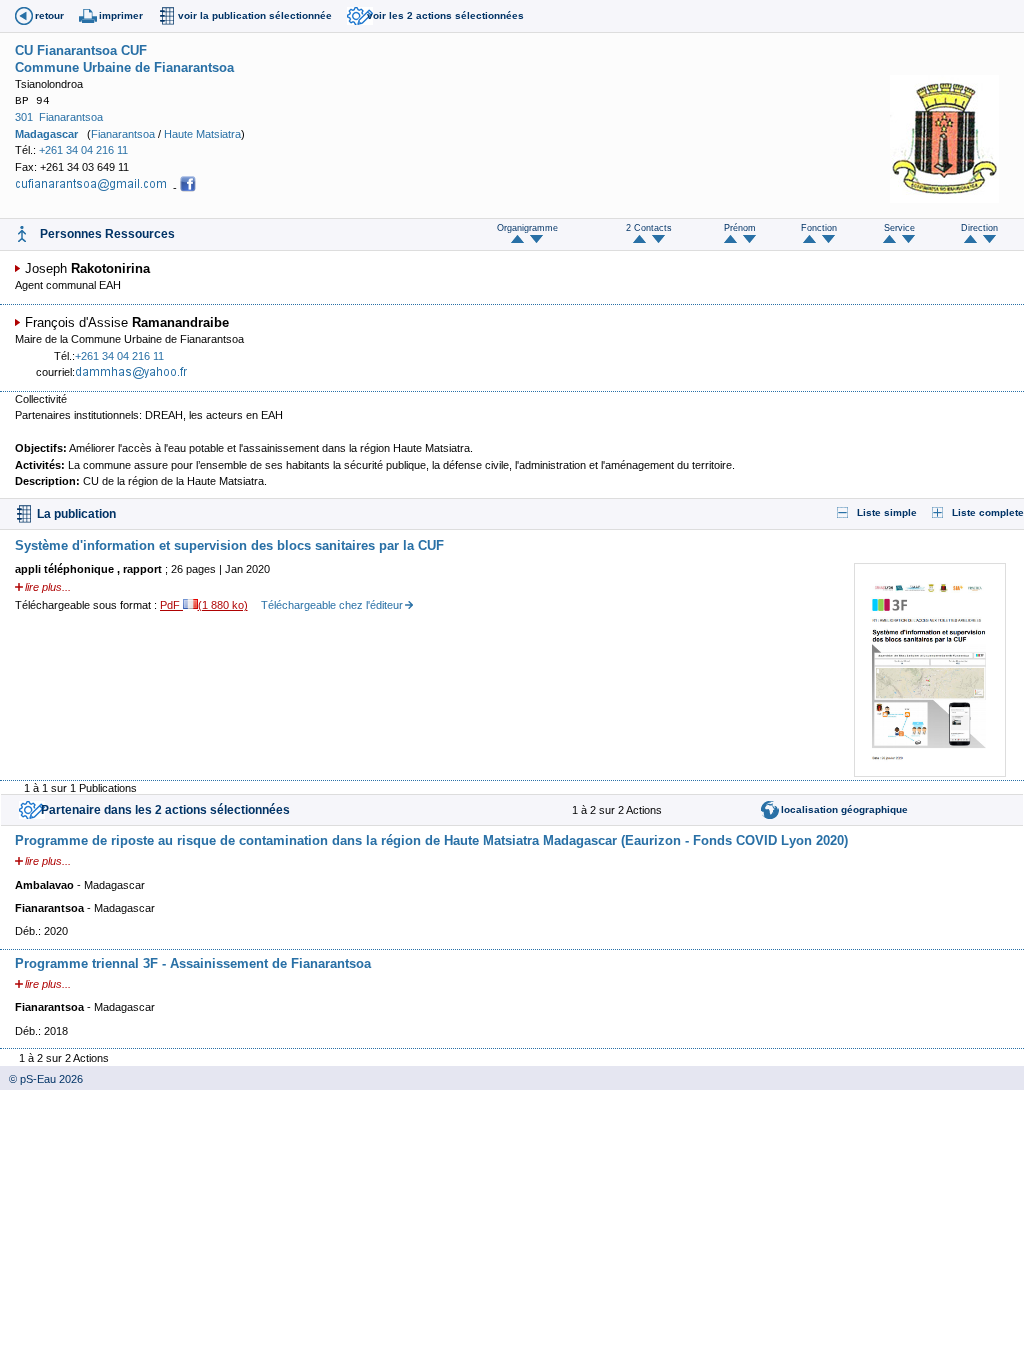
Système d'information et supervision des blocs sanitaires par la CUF (229, 545)
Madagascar (46, 134)
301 (24, 117)
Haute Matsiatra (202, 134)
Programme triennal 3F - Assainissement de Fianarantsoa (193, 963)
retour (49, 15)
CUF (134, 50)
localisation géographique (844, 809)
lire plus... (48, 587)
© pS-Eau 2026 (41, 1079)
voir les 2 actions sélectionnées (445, 15)
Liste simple (887, 512)
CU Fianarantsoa (66, 50)
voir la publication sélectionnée (255, 15)
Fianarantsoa (71, 117)
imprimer (121, 15)
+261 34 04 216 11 (83, 150)
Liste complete (988, 512)
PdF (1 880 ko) (204, 605)
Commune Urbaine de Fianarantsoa (124, 67)
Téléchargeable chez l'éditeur (332, 605)
